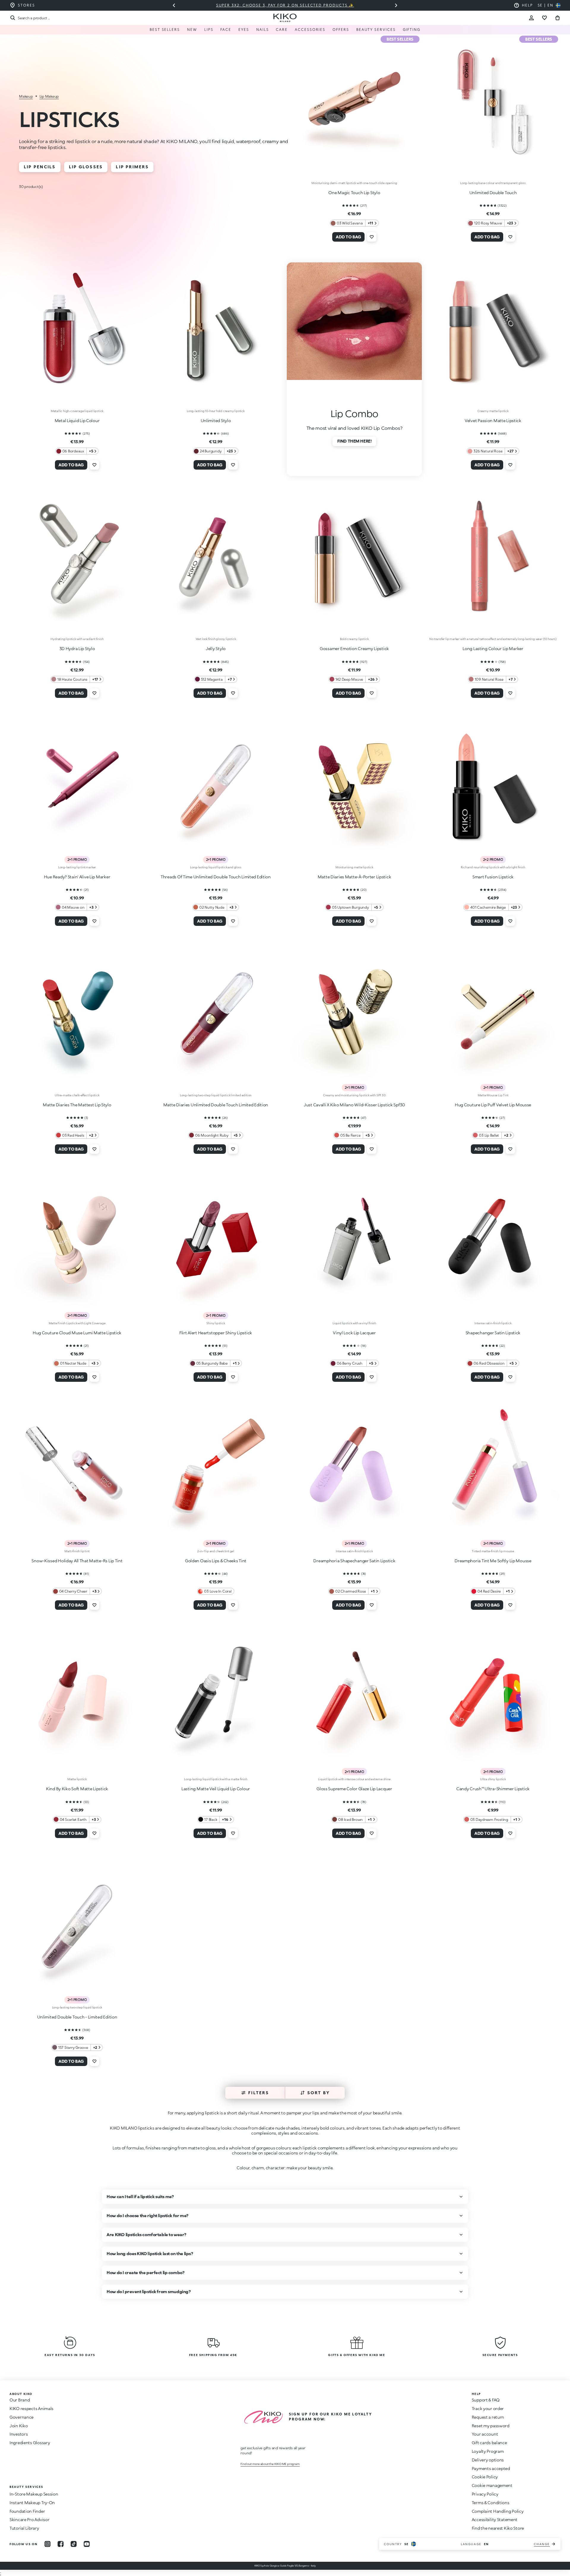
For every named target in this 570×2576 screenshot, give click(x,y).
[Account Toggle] (531, 18)
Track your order (488, 2408)
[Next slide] (396, 5)
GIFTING (412, 30)
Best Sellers (165, 30)
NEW (192, 30)
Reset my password (491, 2426)
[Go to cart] (558, 18)
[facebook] (61, 2544)
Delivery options (488, 2460)
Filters (259, 2093)
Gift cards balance (489, 2443)
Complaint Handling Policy (498, 2511)
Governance (22, 2417)
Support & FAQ (486, 2400)
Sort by (319, 2093)
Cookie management (492, 2485)
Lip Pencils (40, 167)
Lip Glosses (86, 167)
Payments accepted (491, 2468)
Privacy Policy (485, 2494)
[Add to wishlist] (372, 237)
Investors (19, 2434)
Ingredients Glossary (30, 2443)
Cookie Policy (485, 2477)
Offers (341, 30)
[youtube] (87, 2544)
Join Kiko (19, 2426)
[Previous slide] (174, 5)
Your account (485, 2434)
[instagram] (47, 2544)
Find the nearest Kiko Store (498, 2528)
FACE (226, 30)
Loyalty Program (488, 2451)
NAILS (263, 30)
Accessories (310, 30)
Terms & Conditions (491, 2503)
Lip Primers (132, 167)
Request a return (488, 2417)
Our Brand (20, 2400)
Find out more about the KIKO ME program (270, 2464)
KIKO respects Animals (31, 2408)
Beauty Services (376, 30)
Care (282, 30)
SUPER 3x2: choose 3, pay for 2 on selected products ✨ (285, 5)
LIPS (209, 30)
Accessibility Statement (495, 2519)
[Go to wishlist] (544, 18)
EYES (244, 30)
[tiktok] (74, 2544)
